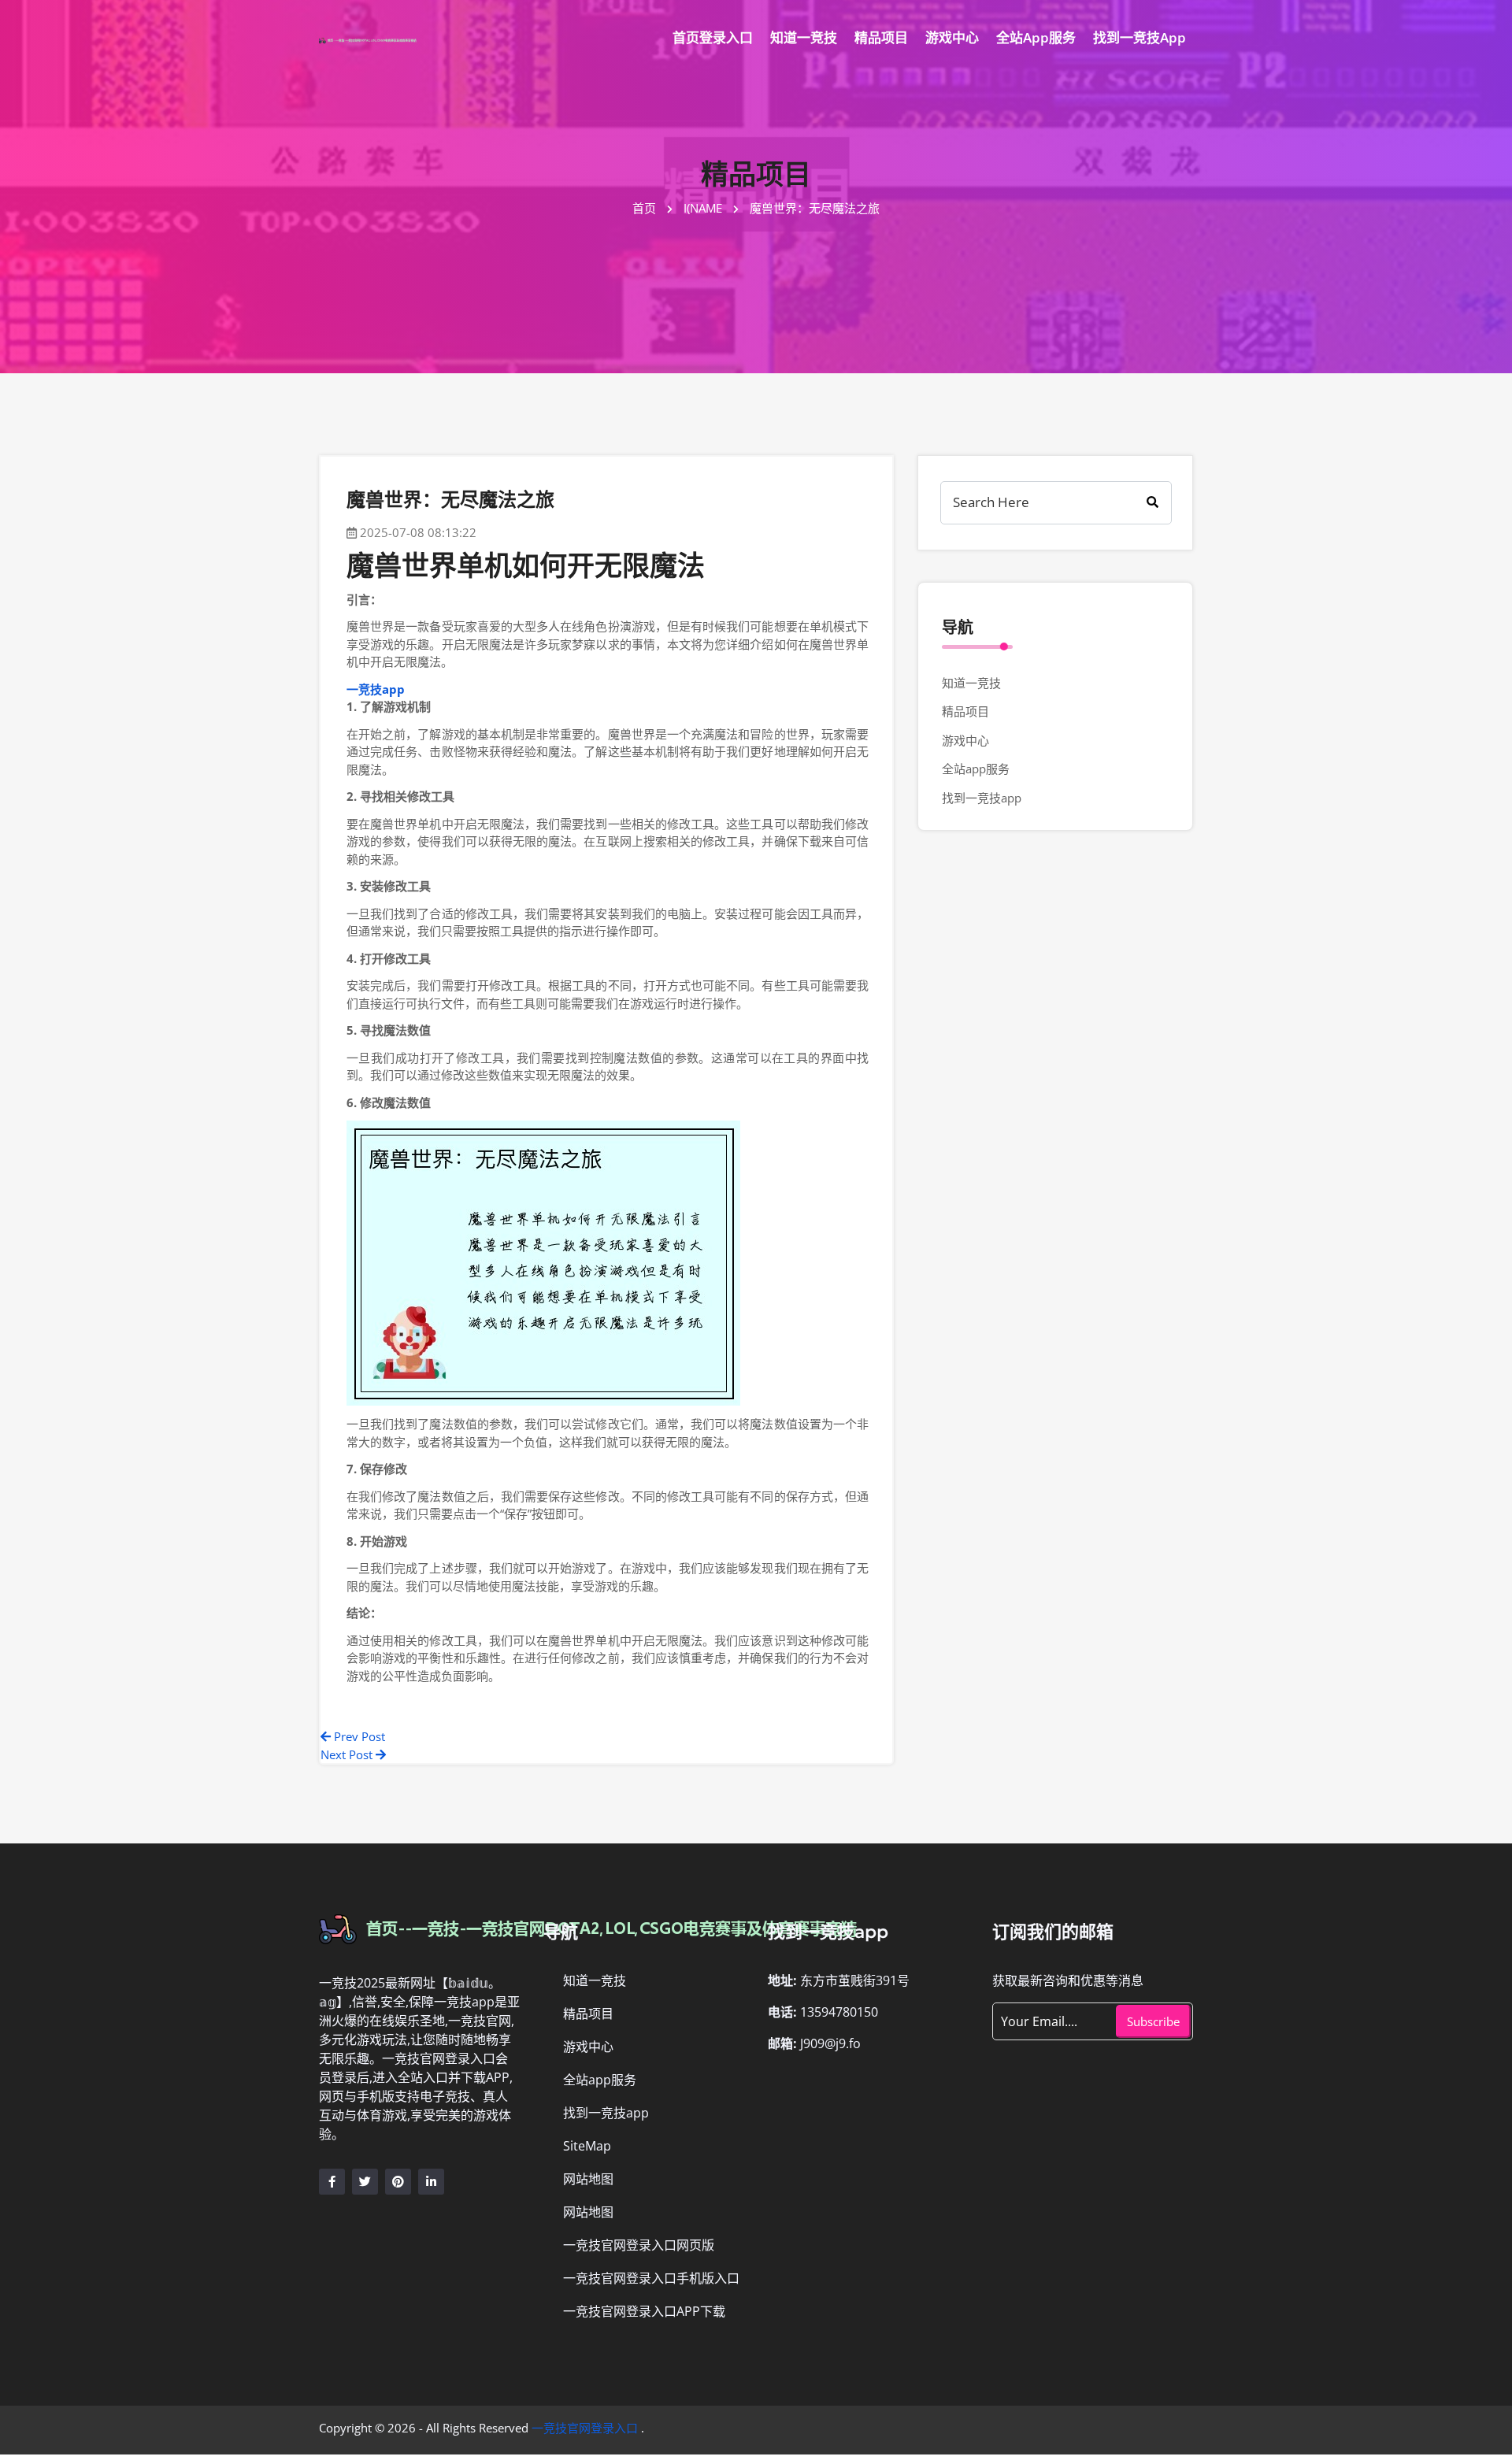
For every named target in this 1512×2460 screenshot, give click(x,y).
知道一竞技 (804, 37)
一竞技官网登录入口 (585, 2428)
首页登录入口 (713, 37)
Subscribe (1153, 2021)
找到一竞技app (1140, 37)
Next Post (348, 1754)
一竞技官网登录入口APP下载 (644, 2311)
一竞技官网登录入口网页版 (639, 2245)
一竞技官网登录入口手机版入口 (651, 2278)
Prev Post (358, 1736)
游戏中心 (952, 37)
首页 (646, 208)
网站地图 (588, 2179)
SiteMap (587, 2146)
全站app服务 (1036, 37)
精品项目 (881, 37)
